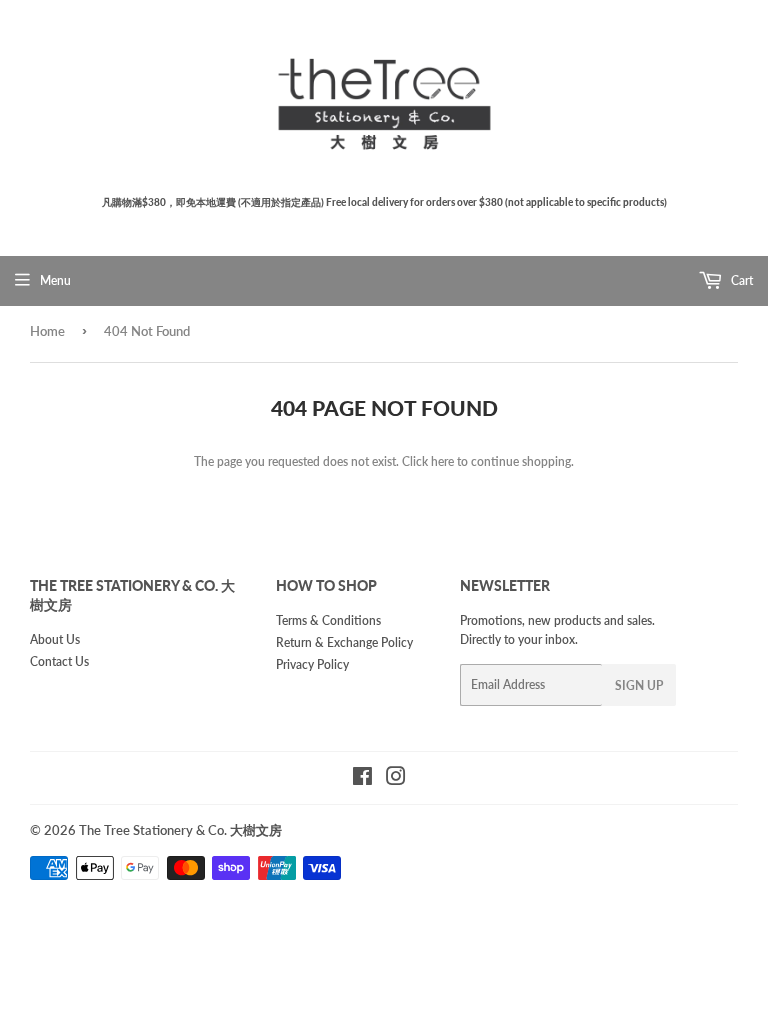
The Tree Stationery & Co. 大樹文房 (180, 830)
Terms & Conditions (328, 620)
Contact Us (59, 661)
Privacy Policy (312, 664)
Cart (740, 280)
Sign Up (639, 685)
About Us (55, 639)
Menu (55, 280)
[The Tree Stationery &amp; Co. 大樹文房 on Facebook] (362, 779)
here (442, 461)
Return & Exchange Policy (344, 642)
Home (47, 331)
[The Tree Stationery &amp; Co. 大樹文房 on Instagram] (396, 779)
